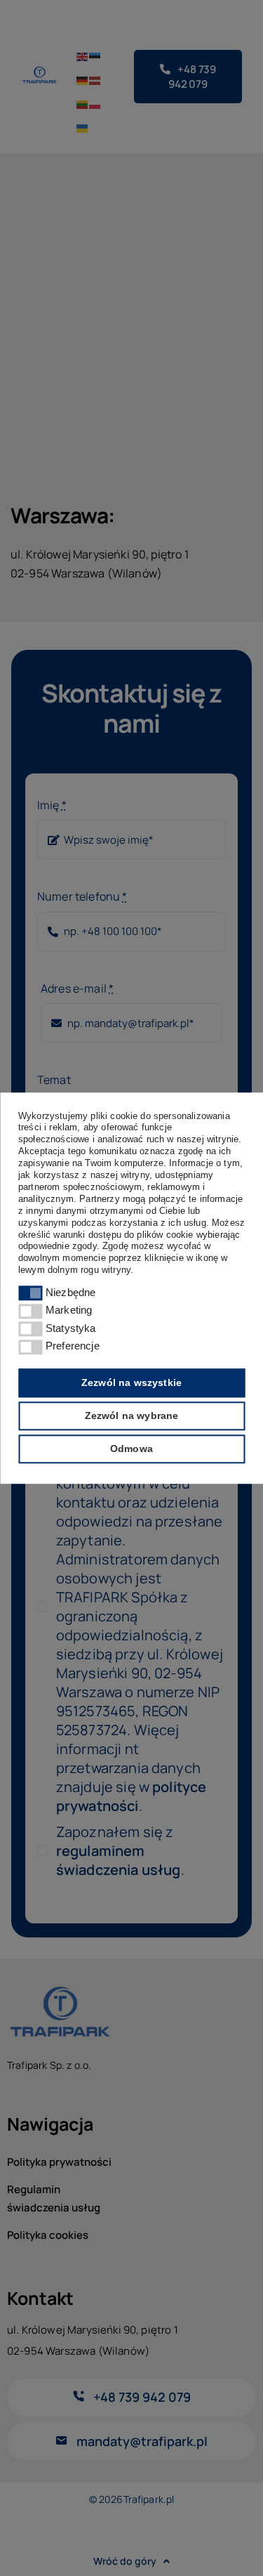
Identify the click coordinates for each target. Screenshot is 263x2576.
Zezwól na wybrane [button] (132, 1416)
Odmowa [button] (131, 1449)
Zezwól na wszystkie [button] (131, 1382)
